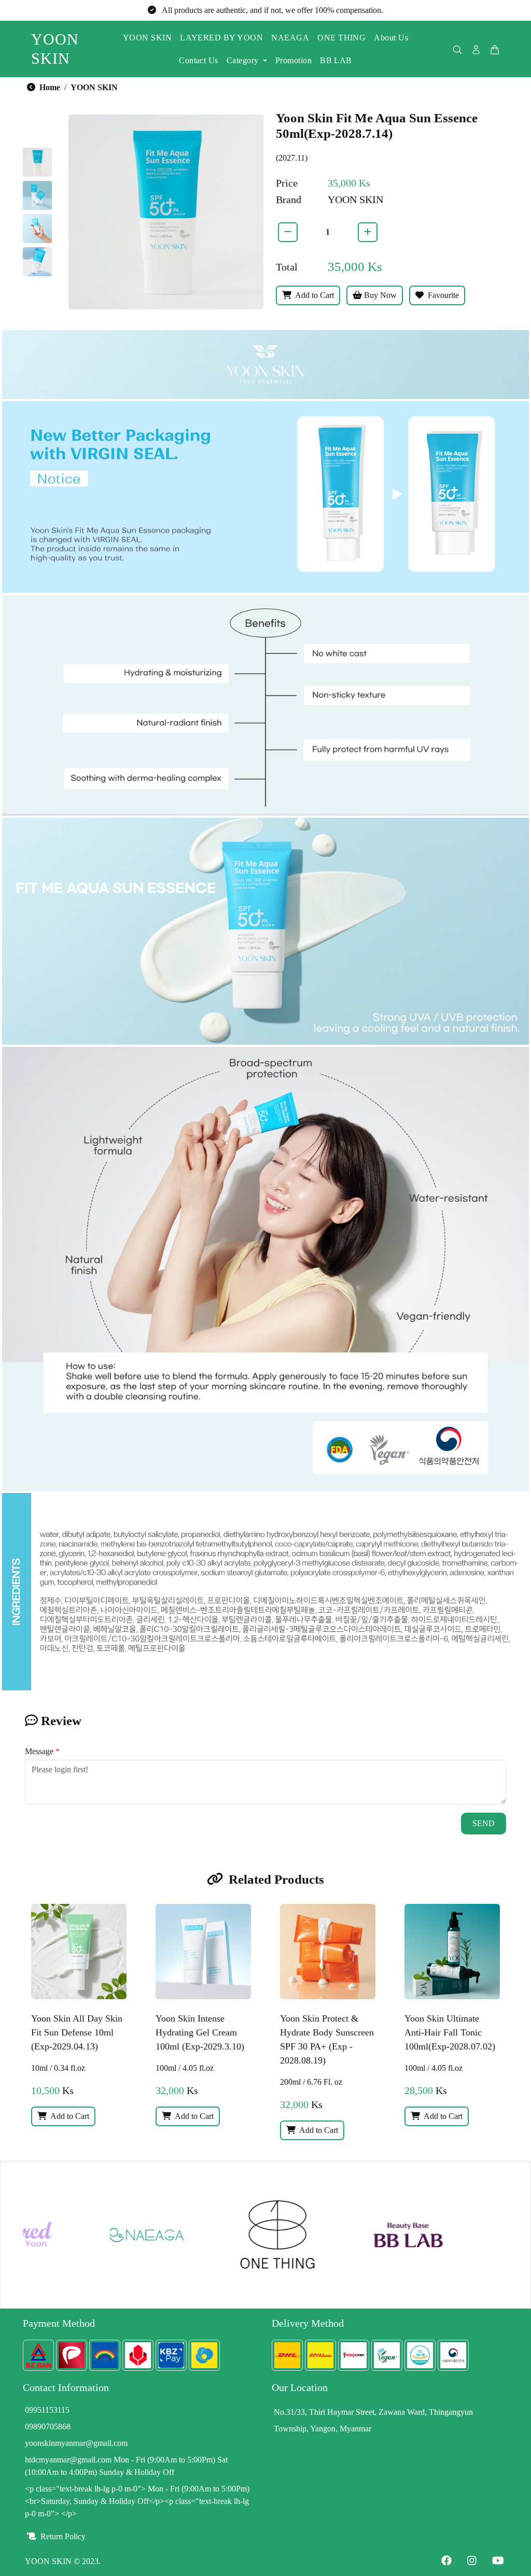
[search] (457, 49)
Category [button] (243, 60)
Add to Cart (314, 295)
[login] (476, 49)
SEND (484, 1823)
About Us (391, 38)
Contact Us (199, 60)
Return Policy (62, 2536)
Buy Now (379, 295)
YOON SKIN (147, 38)
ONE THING (341, 38)
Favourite (442, 295)
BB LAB (336, 60)
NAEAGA (290, 38)
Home (49, 87)
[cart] (495, 49)
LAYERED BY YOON (221, 38)
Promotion (294, 60)
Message (42, 1751)
